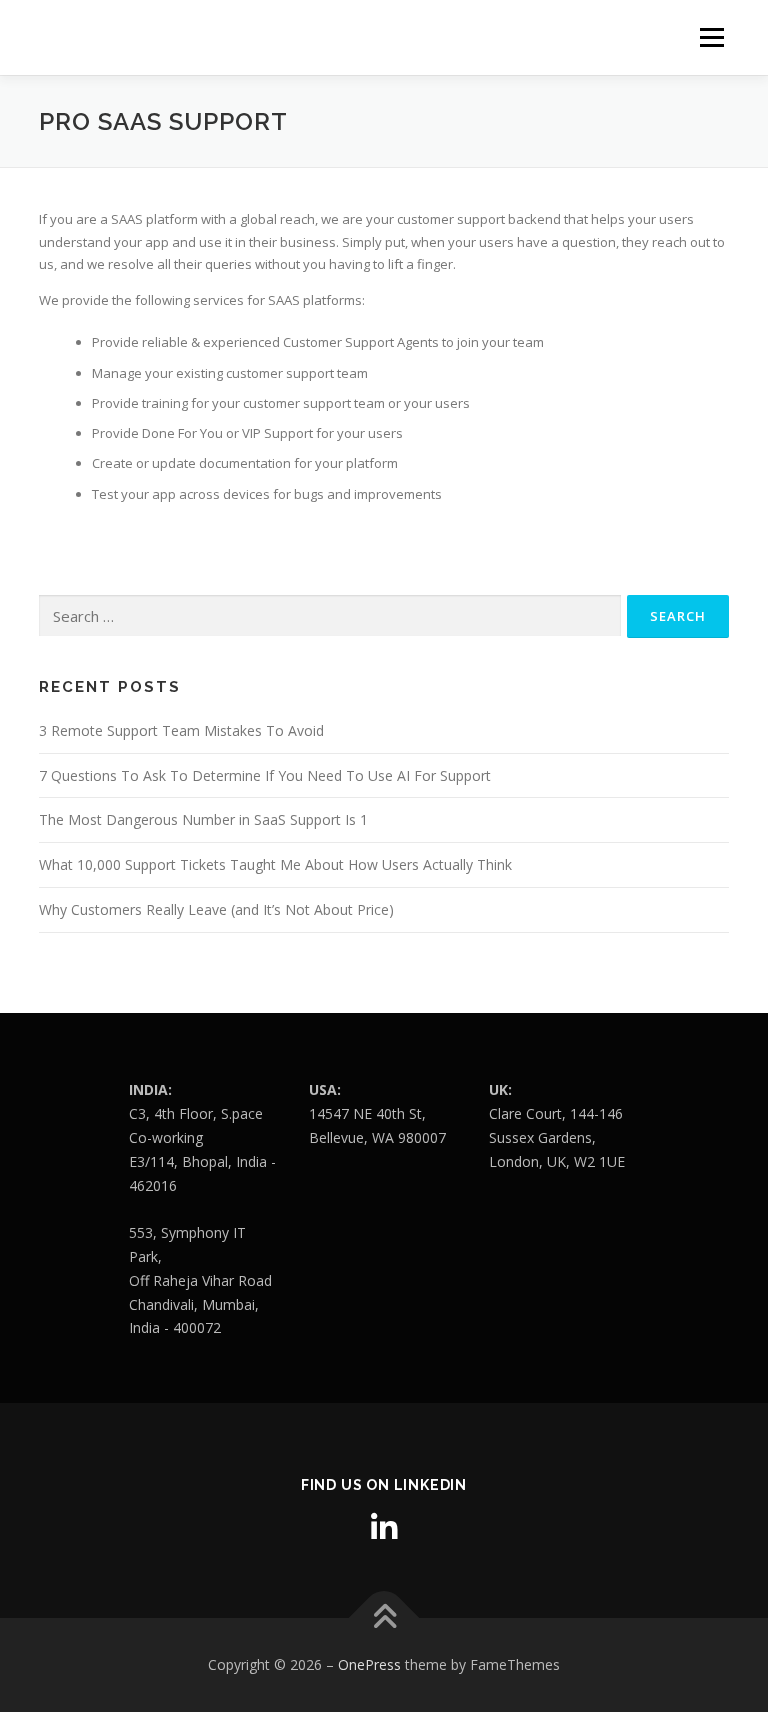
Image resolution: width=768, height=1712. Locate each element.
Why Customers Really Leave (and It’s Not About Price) (216, 909)
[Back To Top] (384, 1618)
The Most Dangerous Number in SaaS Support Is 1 (203, 819)
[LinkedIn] (384, 1528)
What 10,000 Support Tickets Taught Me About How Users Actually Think (275, 864)
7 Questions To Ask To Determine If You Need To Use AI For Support (265, 775)
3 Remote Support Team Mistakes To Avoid (181, 730)
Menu (711, 37)
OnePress (369, 1664)
